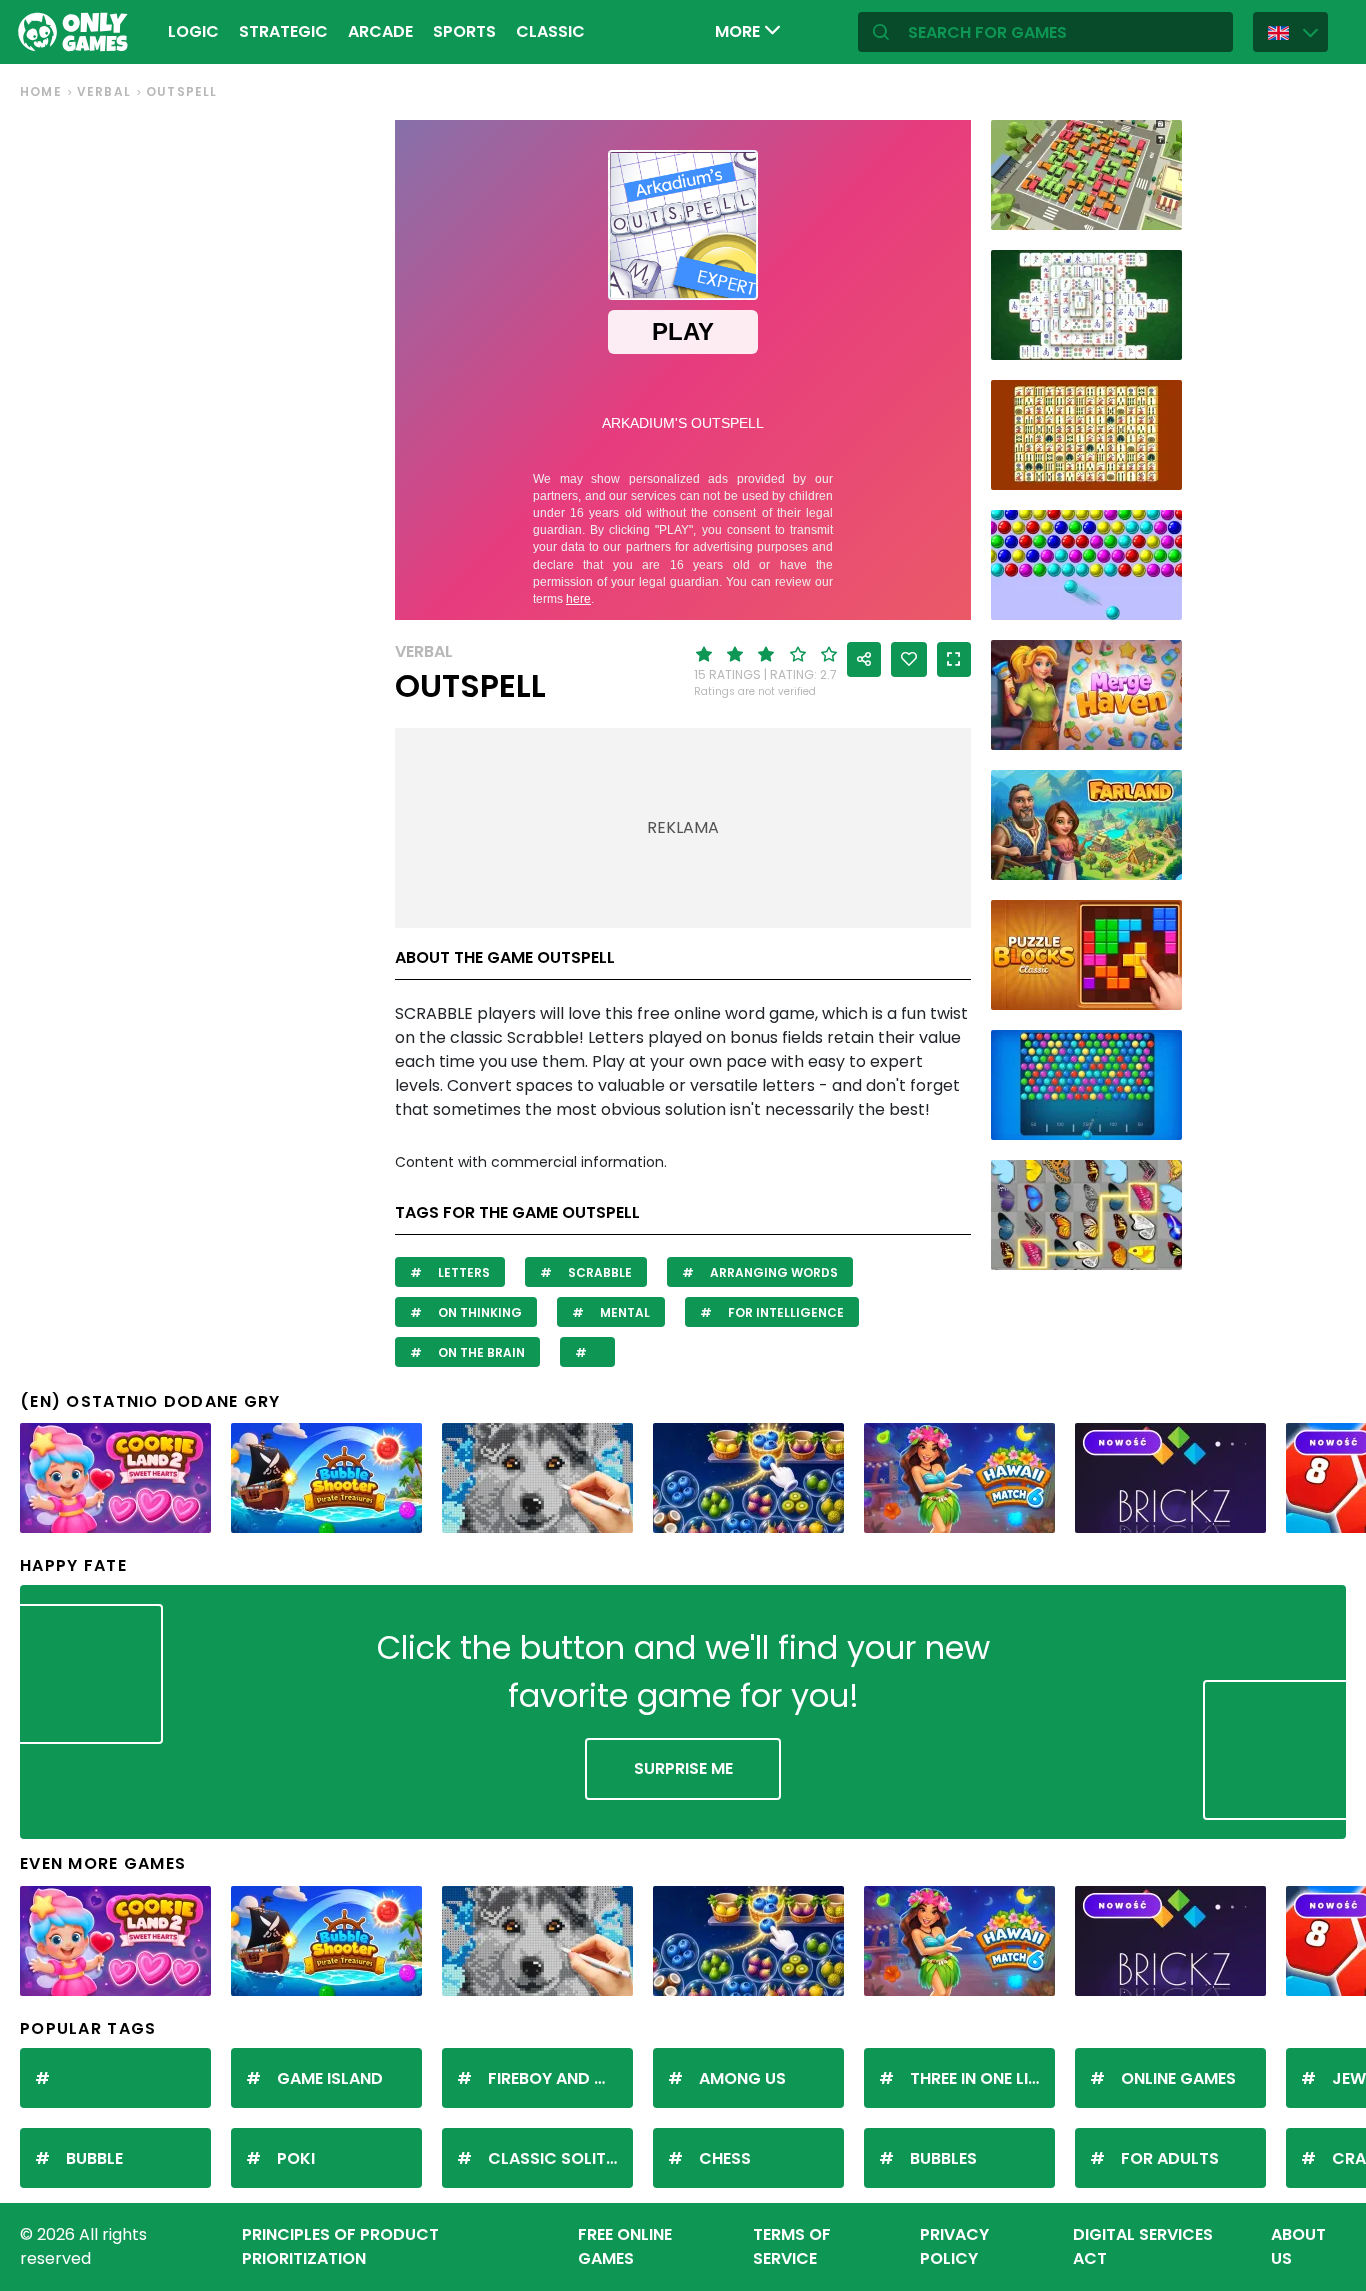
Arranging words (772, 1272)
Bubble (94, 2158)
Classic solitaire (560, 2158)
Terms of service (792, 2246)
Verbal (104, 91)
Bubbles (943, 2158)
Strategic (283, 31)
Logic (193, 31)
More (739, 31)
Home (41, 91)
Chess (725, 2158)
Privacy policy (954, 2246)
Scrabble (598, 1272)
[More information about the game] (1154, 207)
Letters (462, 1272)
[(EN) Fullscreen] (954, 659)
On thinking (478, 1312)
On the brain (480, 1352)
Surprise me (683, 1768)
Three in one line (978, 2078)
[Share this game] (864, 659)
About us (1298, 2246)
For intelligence (784, 1312)
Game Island (330, 2078)
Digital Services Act (1143, 2246)
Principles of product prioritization (340, 2246)
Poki (296, 2158)
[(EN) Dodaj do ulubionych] (909, 659)
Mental (623, 1312)
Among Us (742, 2078)
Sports (464, 31)
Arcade (380, 31)
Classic (550, 31)
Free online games (625, 2246)
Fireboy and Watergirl (560, 2078)
